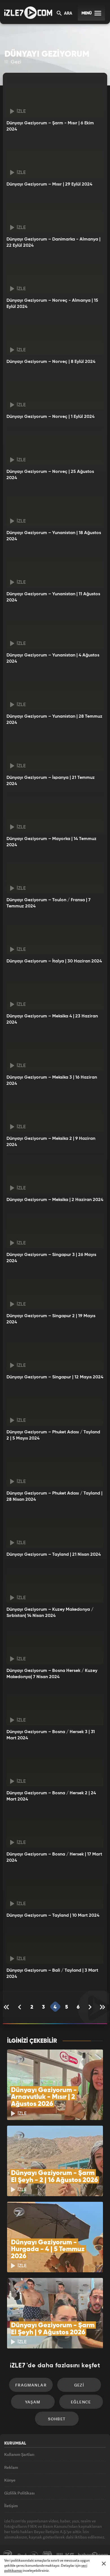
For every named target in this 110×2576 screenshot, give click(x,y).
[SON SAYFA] (103, 2007)
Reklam (11, 2467)
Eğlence (81, 2402)
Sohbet (57, 2419)
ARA (68, 14)
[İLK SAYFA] (7, 2007)
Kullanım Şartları (19, 2454)
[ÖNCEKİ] (20, 2007)
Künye (10, 2480)
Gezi (15, 62)
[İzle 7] (28, 13)
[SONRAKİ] (90, 2007)
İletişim (11, 2506)
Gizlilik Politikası (19, 2493)
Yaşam (33, 2402)
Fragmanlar (31, 2385)
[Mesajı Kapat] (104, 2564)
